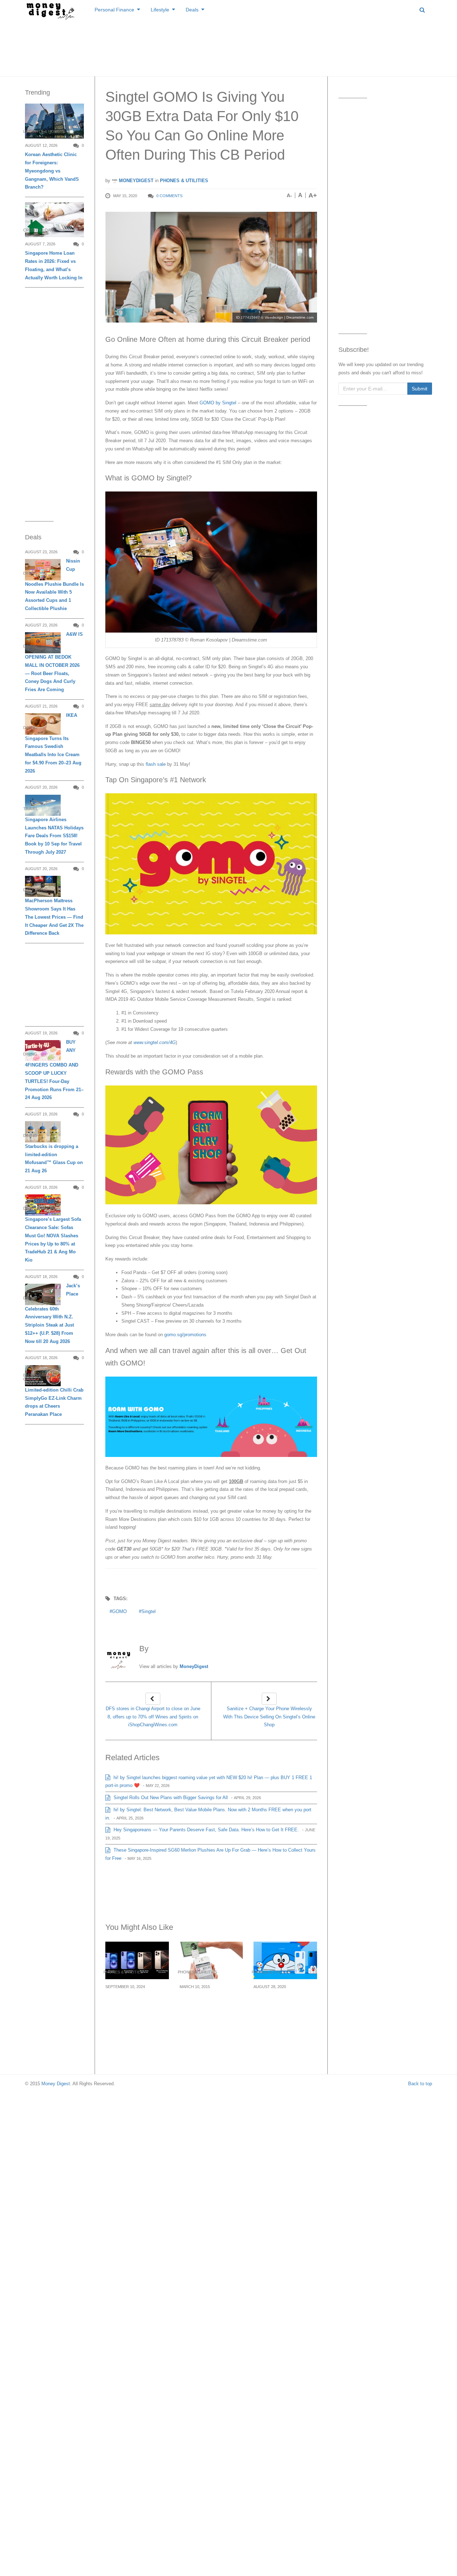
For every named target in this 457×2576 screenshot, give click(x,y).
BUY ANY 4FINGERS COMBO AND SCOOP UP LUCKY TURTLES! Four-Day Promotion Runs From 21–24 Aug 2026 (54, 1070)
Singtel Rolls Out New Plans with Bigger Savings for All (170, 1798)
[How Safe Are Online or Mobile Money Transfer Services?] (211, 1960)
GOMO (119, 1611)
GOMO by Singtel (218, 403)
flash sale (156, 764)
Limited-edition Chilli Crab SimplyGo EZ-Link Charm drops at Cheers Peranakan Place (54, 1402)
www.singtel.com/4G (155, 1042)
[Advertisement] (228, 46)
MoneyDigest (135, 181)
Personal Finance (114, 10)
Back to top (420, 2084)
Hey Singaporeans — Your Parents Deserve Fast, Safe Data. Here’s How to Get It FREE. (205, 1830)
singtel (149, 1611)
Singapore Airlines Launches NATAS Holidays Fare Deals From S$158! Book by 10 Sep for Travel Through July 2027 (54, 836)
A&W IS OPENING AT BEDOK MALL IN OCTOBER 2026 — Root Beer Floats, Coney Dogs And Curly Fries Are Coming (54, 662)
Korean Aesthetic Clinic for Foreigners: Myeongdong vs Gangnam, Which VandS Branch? (52, 171)
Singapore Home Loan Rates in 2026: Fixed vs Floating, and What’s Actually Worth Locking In (54, 265)
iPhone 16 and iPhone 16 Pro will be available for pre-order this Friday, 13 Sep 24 (136, 2008)
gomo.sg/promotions (185, 1335)
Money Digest (56, 2084)
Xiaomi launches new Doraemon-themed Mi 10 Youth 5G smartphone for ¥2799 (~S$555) (283, 2012)
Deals (192, 10)
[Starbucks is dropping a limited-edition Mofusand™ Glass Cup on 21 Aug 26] (43, 1132)
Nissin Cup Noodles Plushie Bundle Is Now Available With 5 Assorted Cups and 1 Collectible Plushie (54, 585)
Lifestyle (160, 10)
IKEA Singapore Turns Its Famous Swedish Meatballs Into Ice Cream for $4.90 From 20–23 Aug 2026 (53, 743)
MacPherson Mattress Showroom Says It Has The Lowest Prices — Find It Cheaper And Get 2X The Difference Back (54, 917)
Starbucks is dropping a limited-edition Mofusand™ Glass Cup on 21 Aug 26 (54, 1159)
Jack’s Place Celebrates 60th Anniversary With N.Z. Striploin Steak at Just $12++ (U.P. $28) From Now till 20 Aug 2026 (52, 1313)
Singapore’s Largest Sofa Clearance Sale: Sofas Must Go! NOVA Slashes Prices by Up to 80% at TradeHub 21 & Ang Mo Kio (53, 1240)
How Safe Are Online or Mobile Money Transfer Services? (211, 2004)
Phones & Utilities (184, 181)
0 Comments (169, 196)
